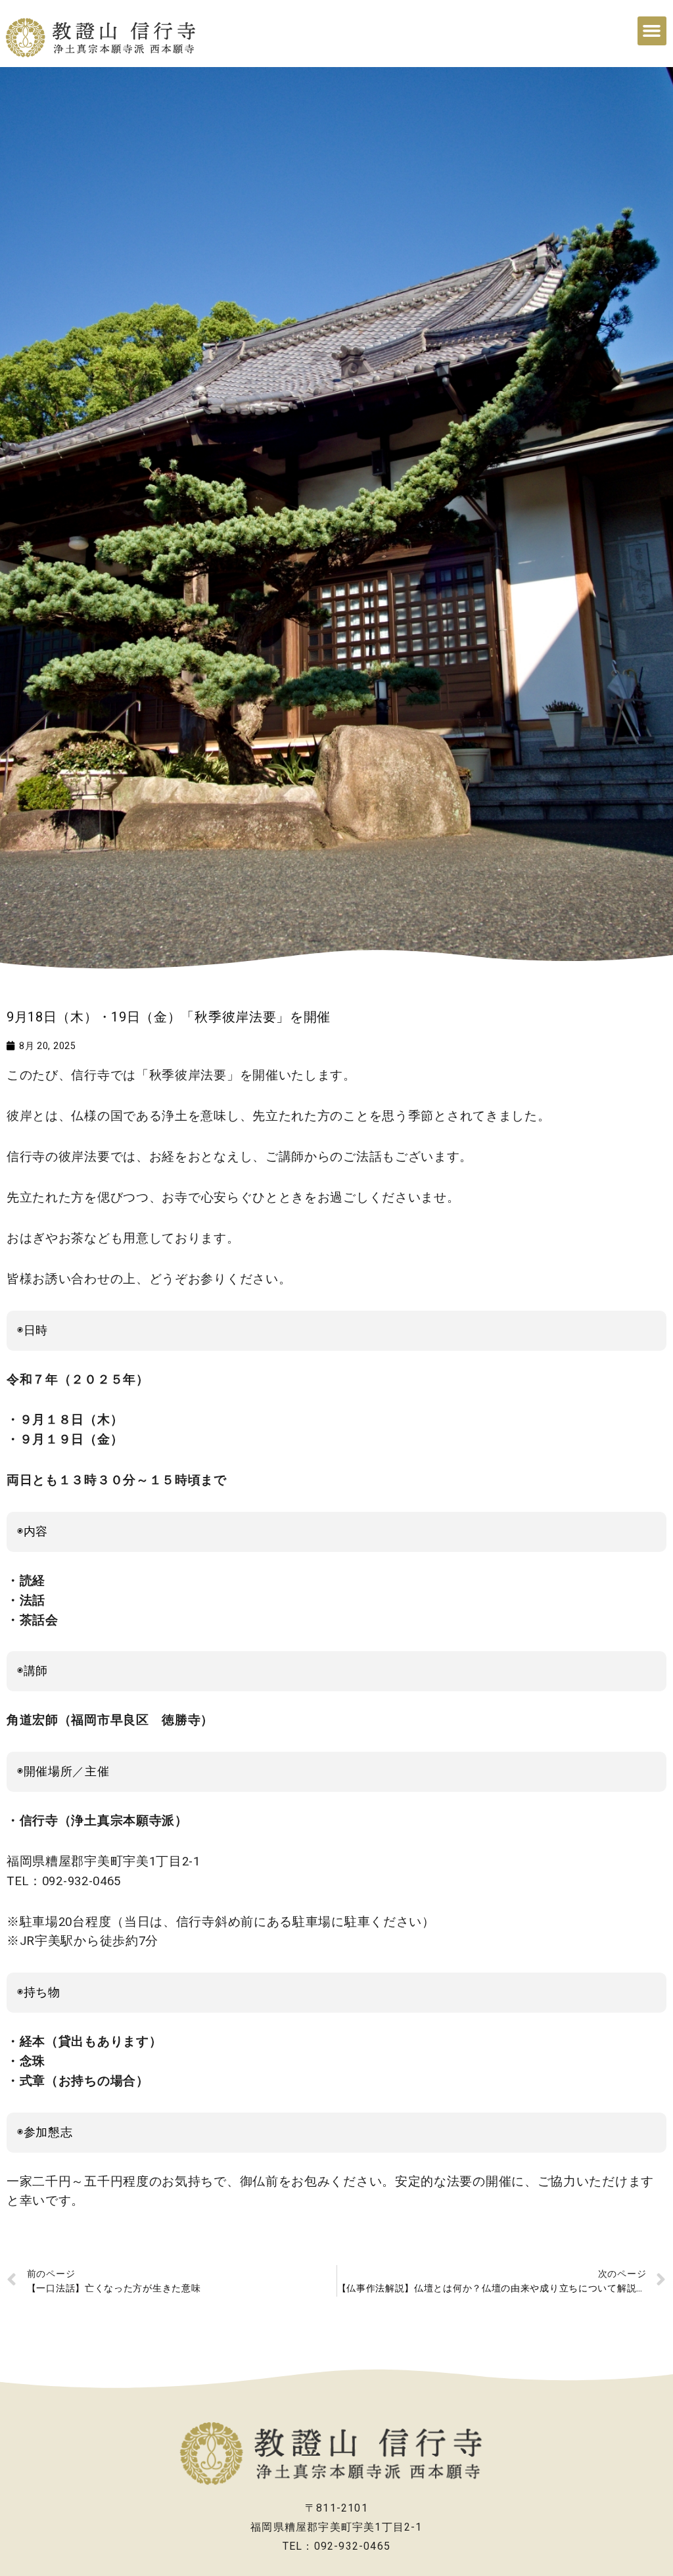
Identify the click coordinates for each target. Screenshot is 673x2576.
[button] (652, 31)
